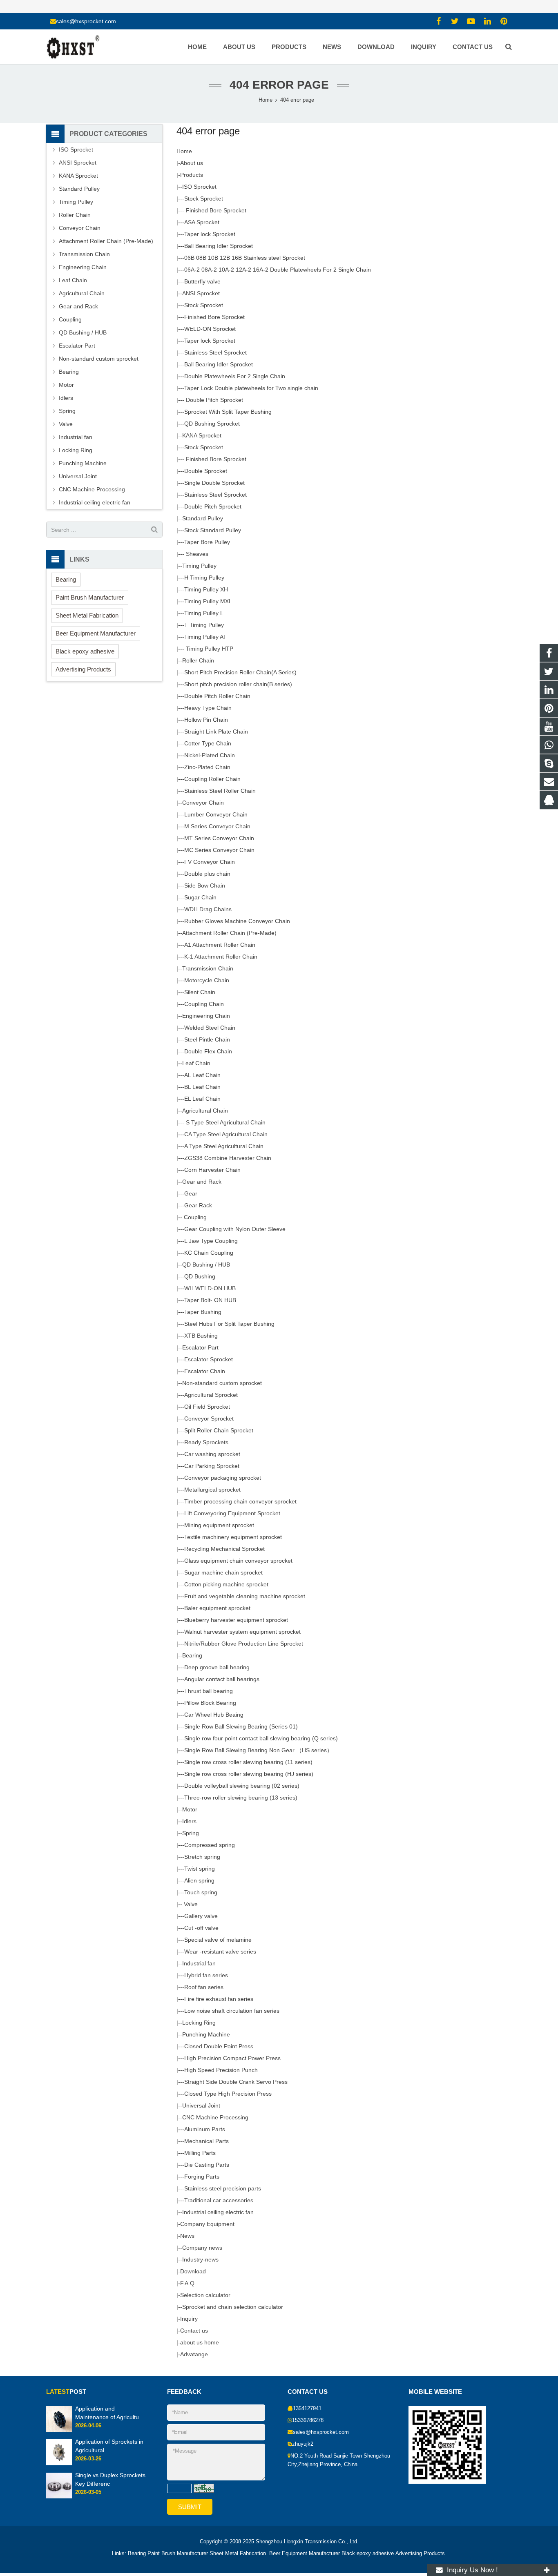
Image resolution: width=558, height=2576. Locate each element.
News (187, 2236)
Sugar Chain (200, 897)
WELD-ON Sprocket (210, 329)
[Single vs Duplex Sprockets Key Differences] (59, 2497)
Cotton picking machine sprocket (226, 1584)
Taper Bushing (203, 1312)
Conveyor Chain (203, 803)
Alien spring (199, 1880)
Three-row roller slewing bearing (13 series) (241, 1798)
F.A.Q (187, 2283)
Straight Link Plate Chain (216, 732)
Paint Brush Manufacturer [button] (90, 597)
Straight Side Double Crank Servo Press (236, 2082)
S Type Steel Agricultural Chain (225, 1122)
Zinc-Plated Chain (207, 767)
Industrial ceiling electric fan (218, 2212)
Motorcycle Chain (207, 980)
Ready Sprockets (206, 1442)
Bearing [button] (66, 579)
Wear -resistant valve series (220, 1952)
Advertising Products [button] (83, 669)
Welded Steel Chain (210, 1028)
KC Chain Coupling (209, 1253)
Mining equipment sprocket (219, 1525)
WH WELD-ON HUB (210, 1288)
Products (192, 175)
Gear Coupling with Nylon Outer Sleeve (235, 1229)
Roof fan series (204, 1987)
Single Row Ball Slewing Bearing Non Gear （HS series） (258, 1750)
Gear (191, 1193)
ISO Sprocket (199, 187)
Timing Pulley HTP (209, 649)
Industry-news (200, 2259)
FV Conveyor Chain (210, 862)
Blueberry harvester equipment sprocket (236, 1620)
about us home (200, 2342)
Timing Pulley (199, 566)
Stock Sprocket (204, 198)
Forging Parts (202, 2177)
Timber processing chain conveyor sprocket (240, 1501)
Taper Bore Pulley (207, 542)
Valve (190, 1904)
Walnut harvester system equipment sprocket (242, 1632)
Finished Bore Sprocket (215, 210)
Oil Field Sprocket (207, 1407)
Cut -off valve (201, 1928)
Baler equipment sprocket (217, 1608)
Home (184, 151)
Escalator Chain (205, 1371)
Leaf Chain (196, 1063)
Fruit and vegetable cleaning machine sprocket (245, 1596)
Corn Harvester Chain (212, 1170)
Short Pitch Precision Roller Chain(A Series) (240, 672)
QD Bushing (200, 1276)
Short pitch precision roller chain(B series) (238, 684)
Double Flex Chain (208, 1051)
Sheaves (196, 554)
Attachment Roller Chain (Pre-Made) (229, 933)
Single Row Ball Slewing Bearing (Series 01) (241, 1726)
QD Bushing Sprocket (212, 424)
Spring (191, 1833)
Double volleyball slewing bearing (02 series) (242, 1786)
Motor (190, 1809)
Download (193, 2271)
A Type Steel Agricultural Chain (224, 1146)
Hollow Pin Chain (206, 720)
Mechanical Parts (206, 2141)
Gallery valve (201, 1916)
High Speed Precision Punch (221, 2070)
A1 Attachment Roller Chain (220, 945)
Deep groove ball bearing (217, 1667)
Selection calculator (205, 2295)
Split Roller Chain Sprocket (219, 1430)
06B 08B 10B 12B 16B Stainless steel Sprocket (245, 258)
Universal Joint (201, 2105)
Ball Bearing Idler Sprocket (219, 246)
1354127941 (307, 2409)
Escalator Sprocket (209, 1359)
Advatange (194, 2354)
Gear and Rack (202, 1182)
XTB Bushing (201, 1336)
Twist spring (200, 1869)
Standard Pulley (203, 518)
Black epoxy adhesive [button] (85, 651)
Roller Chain (198, 660)
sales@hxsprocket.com (86, 21)
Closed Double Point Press (219, 2046)
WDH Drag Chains (208, 909)
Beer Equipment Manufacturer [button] (96, 633)
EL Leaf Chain (202, 1099)
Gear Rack (198, 1205)
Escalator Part (200, 1347)
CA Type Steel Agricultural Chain (226, 1134)
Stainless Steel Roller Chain (220, 791)
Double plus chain (207, 874)
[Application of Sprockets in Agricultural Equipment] (59, 2464)
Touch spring (201, 1892)
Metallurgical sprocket (212, 1490)
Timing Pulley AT (205, 637)
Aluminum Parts (205, 2129)
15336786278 (308, 2420)
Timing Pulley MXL (208, 601)
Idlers (189, 1821)
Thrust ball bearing (209, 1691)
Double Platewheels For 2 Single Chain (235, 376)
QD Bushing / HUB (206, 1265)
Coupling (194, 1217)
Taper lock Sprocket (210, 234)
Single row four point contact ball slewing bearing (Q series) (261, 1738)
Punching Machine (206, 2034)
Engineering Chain (206, 1016)
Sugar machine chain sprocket (223, 1572)
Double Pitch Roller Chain (217, 696)
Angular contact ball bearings (222, 1679)
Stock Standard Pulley (213, 530)
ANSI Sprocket (201, 293)
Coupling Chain (204, 1004)
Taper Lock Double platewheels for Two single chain (251, 388)
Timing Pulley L (204, 613)
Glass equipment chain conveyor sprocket (238, 1561)
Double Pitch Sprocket (214, 400)
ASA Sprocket (202, 222)
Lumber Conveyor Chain (216, 814)
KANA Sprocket (202, 435)
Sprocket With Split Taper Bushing (228, 412)
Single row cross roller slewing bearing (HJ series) (249, 1774)
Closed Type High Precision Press (228, 2094)
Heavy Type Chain (208, 708)
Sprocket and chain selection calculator (233, 2307)
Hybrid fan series (206, 1975)
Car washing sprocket (212, 1454)
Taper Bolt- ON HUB (210, 1300)
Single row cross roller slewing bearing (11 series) (248, 1762)
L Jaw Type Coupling (211, 1241)
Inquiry (189, 2319)
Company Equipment (207, 2224)
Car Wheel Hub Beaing (214, 1715)
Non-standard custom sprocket (222, 1383)
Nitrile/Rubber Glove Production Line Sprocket (244, 1644)
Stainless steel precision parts (223, 2188)
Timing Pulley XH (206, 589)
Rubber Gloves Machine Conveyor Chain (237, 921)
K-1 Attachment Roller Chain (221, 957)
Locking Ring (199, 2023)
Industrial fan (199, 1963)
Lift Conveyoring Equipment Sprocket (232, 1513)
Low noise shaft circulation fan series (232, 2011)
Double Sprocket (206, 471)
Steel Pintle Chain (207, 1039)
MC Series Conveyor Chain (219, 850)
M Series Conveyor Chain (217, 826)
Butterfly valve (202, 281)
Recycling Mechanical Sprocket (224, 1549)
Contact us (194, 2331)
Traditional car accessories (219, 2200)
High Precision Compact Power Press (232, 2058)
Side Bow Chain (205, 885)
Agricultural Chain (205, 1111)
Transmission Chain (208, 968)
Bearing (192, 1655)
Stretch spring (202, 1857)
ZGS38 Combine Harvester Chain (228, 1158)
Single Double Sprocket (214, 483)
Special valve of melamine (218, 1940)
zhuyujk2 (303, 2444)
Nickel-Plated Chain (210, 755)
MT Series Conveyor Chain (219, 838)
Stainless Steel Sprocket (215, 352)
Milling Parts (200, 2153)
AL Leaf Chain (202, 1075)
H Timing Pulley (204, 578)
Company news (202, 2248)
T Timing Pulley (204, 625)
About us (192, 163)
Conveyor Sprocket (209, 1418)
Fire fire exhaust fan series (219, 1999)
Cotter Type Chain (208, 743)
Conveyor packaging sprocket (223, 1478)
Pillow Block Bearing (210, 1703)
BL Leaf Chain (202, 1087)
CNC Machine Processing (215, 2117)
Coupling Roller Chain (212, 779)
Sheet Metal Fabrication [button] (87, 615)
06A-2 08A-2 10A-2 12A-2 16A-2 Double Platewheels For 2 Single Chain (278, 270)
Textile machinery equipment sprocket (233, 1537)
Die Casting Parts (207, 2165)
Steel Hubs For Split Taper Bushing (229, 1324)
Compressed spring (210, 1845)
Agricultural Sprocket (211, 1395)
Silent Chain (200, 992)
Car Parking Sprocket (212, 1466)
